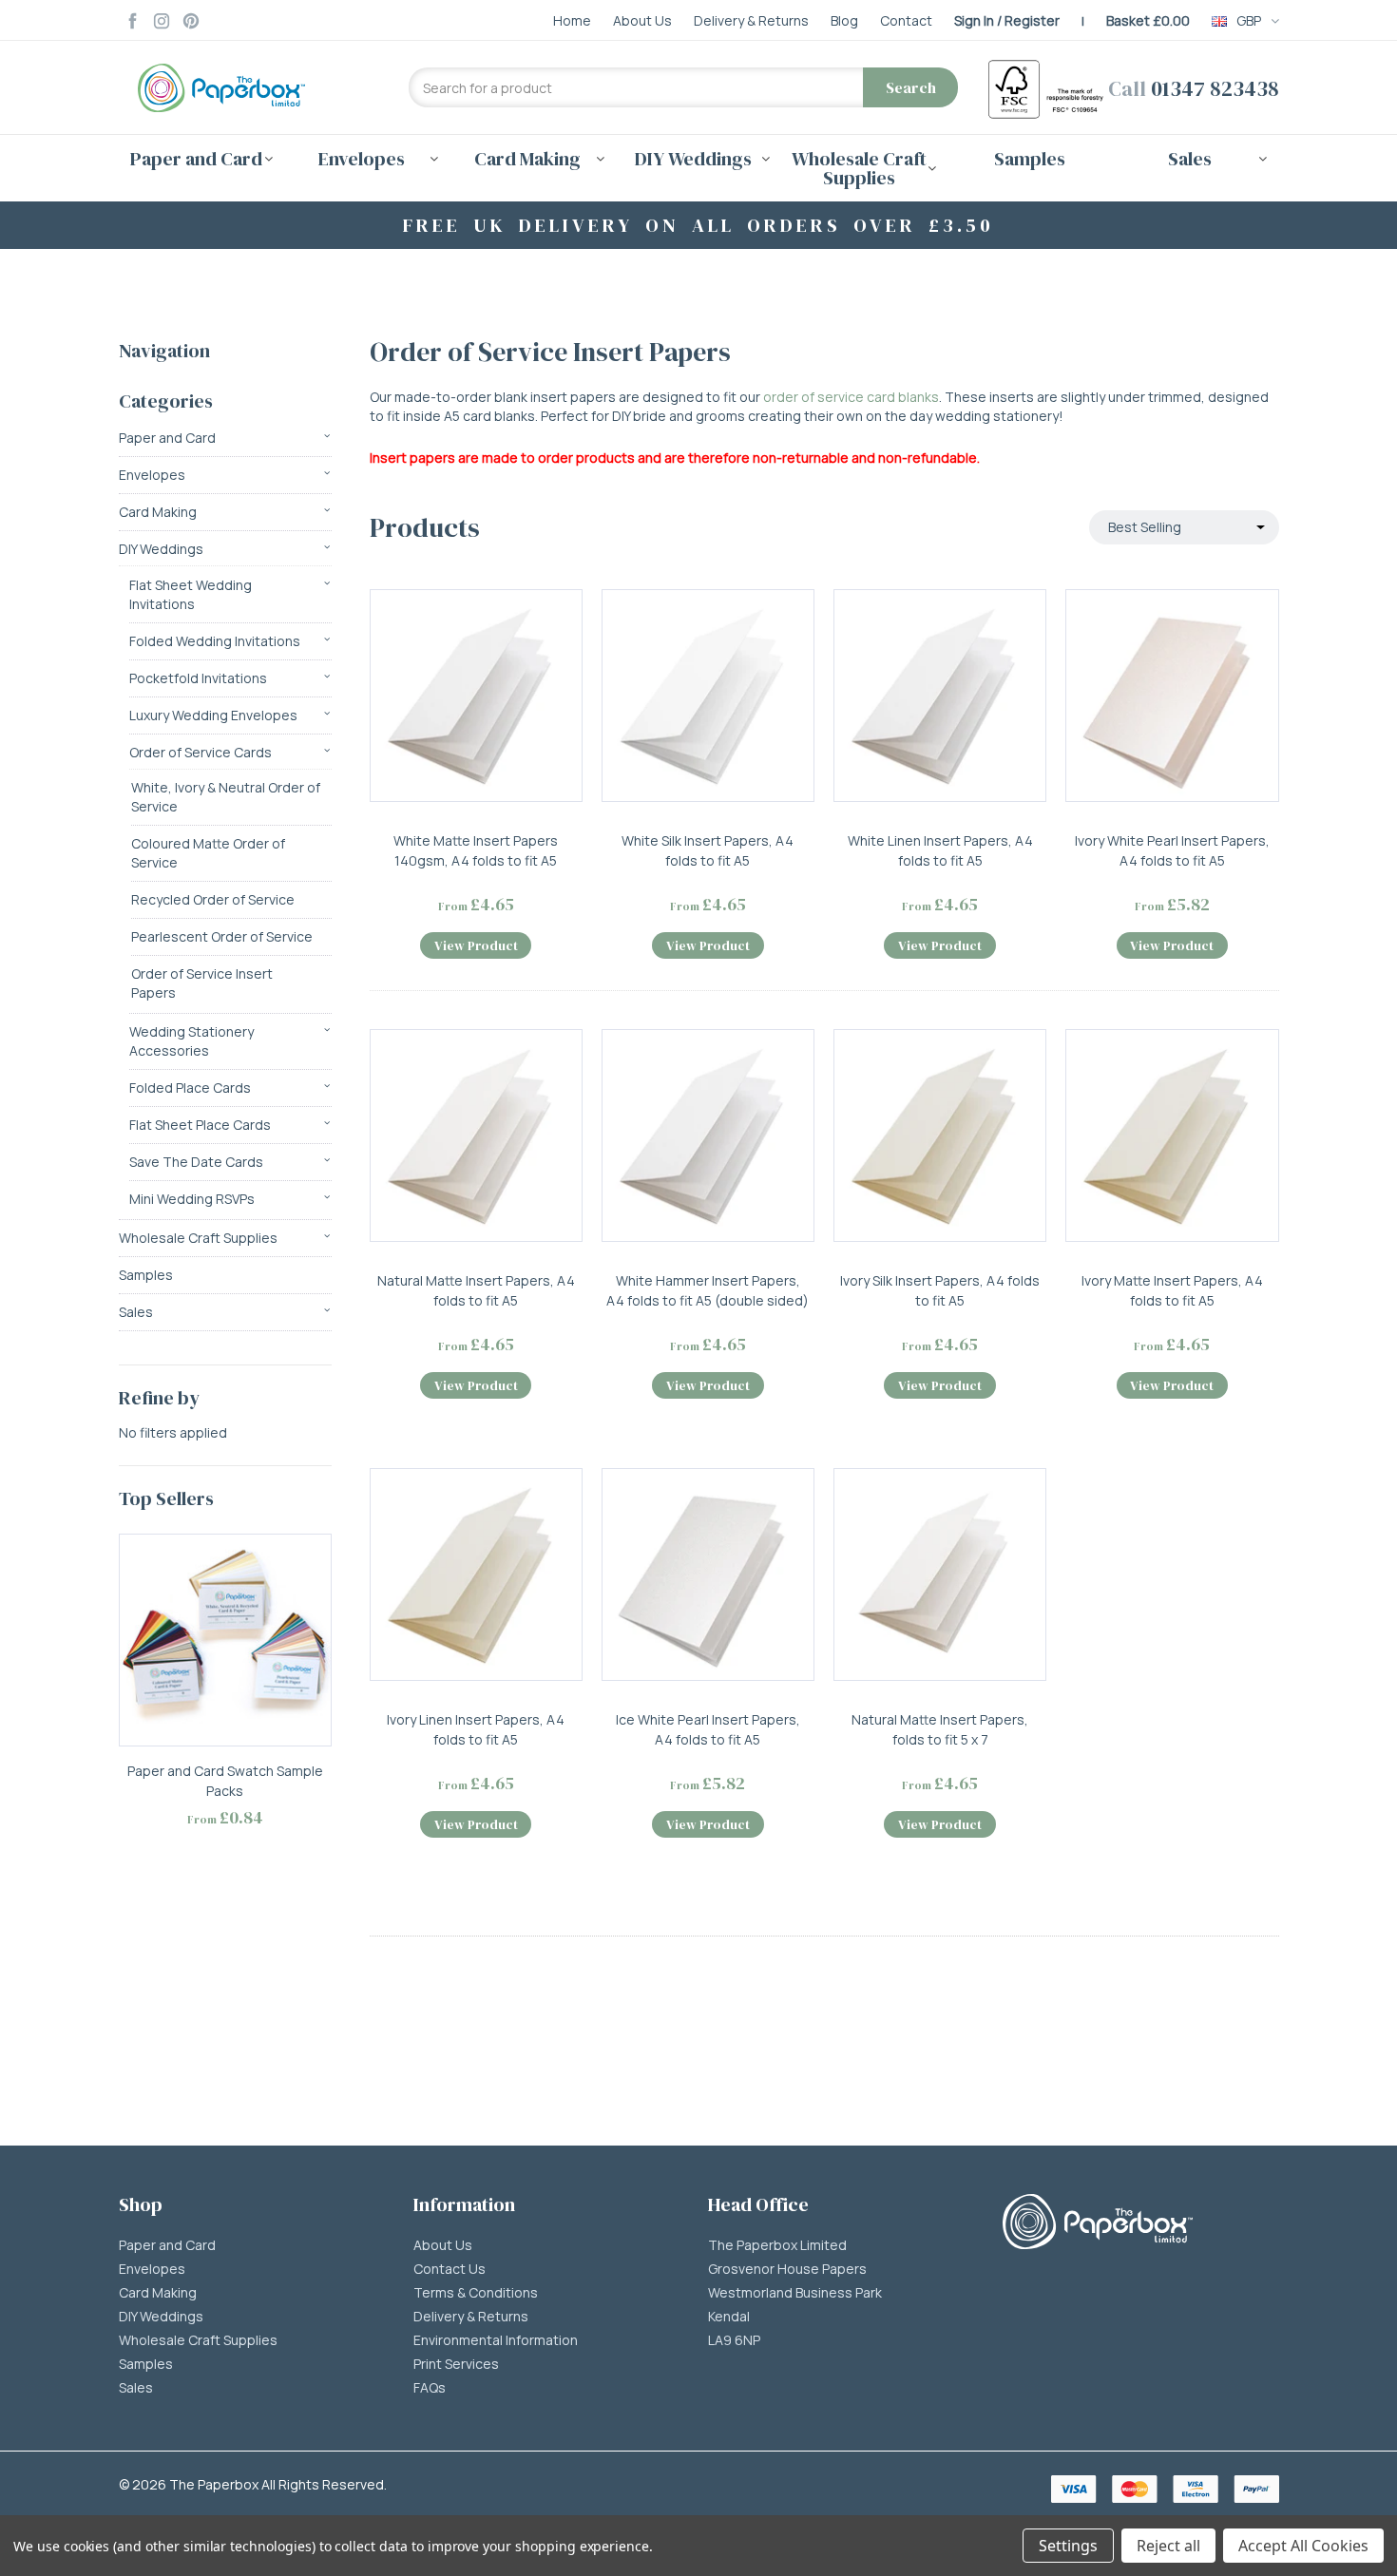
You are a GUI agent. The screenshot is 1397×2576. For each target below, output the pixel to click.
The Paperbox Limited (777, 2245)
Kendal (729, 2317)
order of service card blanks (851, 397)
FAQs (430, 2388)
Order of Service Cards (201, 752)
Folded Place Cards (190, 1088)
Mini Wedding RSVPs (192, 1199)
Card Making (158, 512)
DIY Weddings (161, 549)
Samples (1030, 159)
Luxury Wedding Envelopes (213, 715)
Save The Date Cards (196, 1162)
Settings (1068, 2546)
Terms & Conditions (476, 2293)
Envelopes (152, 475)
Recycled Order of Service (213, 899)
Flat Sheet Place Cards (200, 1125)
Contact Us (450, 2269)
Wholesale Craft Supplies (198, 1238)
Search (911, 87)
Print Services (456, 2364)
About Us (443, 2245)
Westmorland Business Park (795, 2293)
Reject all (1168, 2546)
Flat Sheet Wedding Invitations (191, 594)
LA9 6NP (734, 2340)
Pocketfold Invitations (198, 678)
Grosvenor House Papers (787, 2269)
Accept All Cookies (1303, 2546)
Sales (136, 1312)
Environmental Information (496, 2340)
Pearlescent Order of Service (222, 936)
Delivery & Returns (471, 2317)
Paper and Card (167, 438)
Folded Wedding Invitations (215, 641)
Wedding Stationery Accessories (191, 1041)
